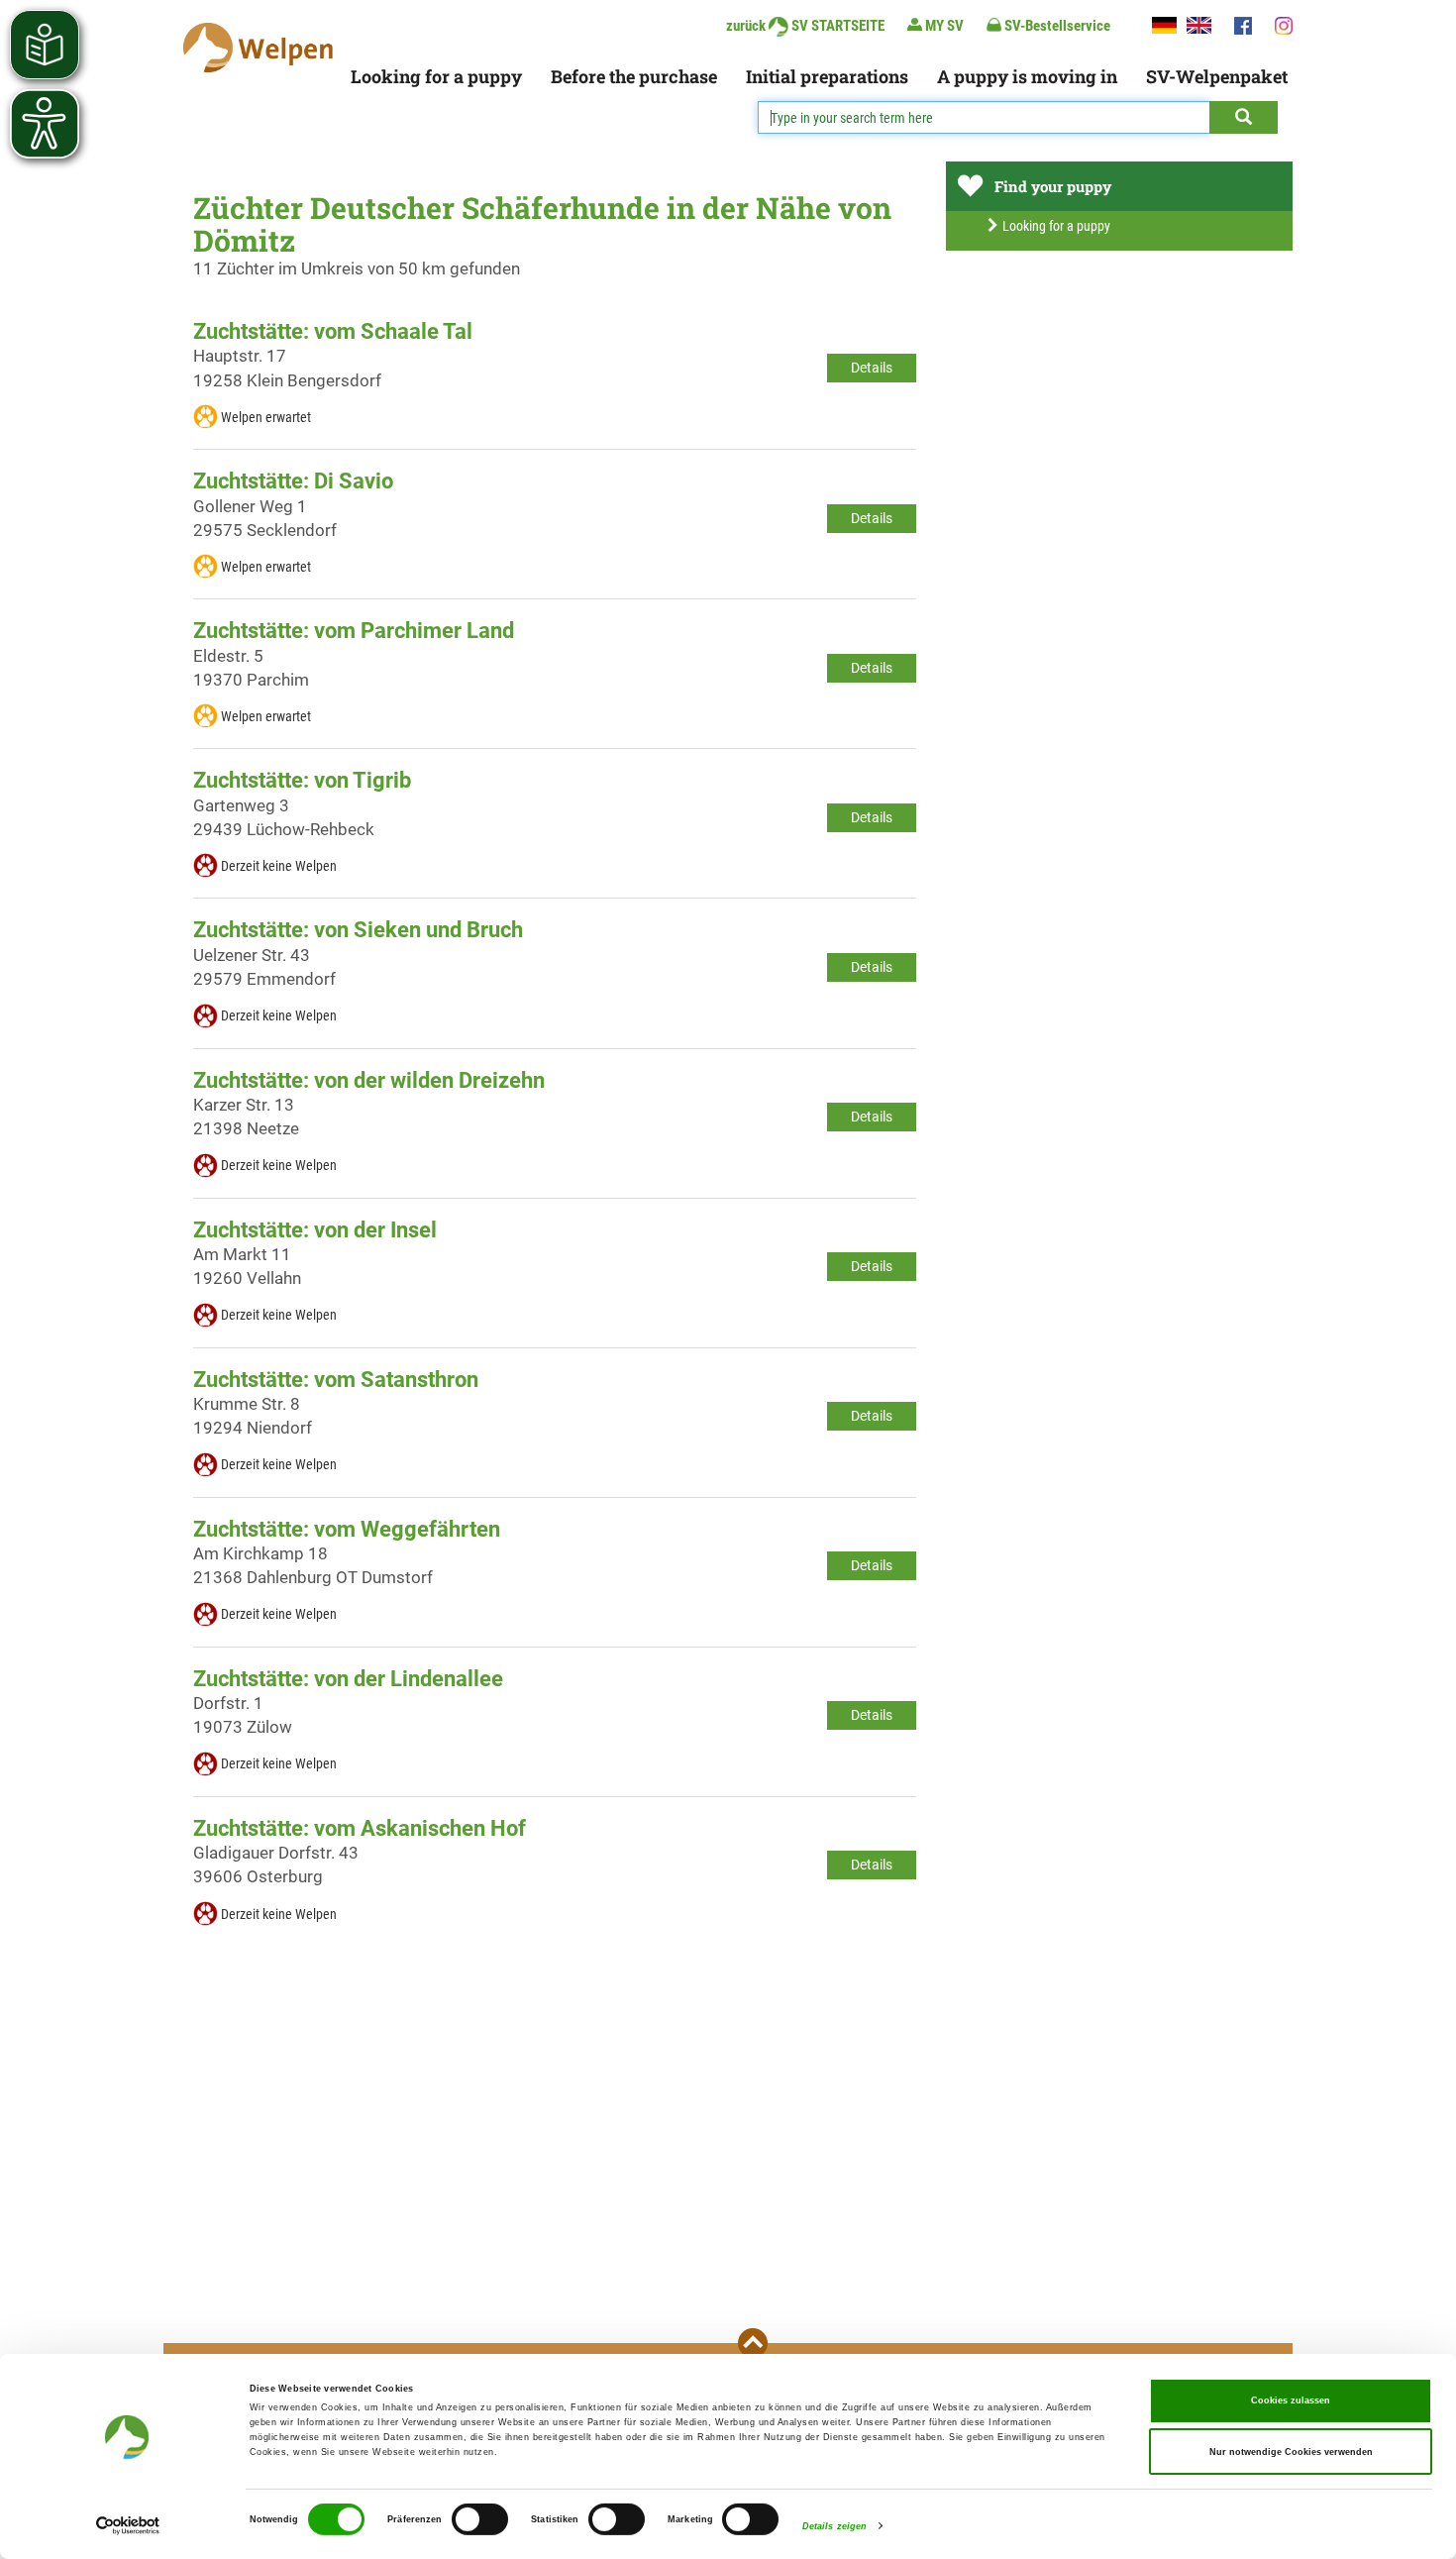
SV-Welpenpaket (1217, 76)
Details (872, 368)
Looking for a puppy (436, 76)
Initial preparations (827, 76)
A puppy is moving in (1027, 76)
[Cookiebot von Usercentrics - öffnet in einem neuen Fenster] (128, 2526)
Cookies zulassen (1291, 2400)
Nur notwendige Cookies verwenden (1291, 2452)
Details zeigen (834, 2526)
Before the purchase (634, 76)
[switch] (480, 2519)
